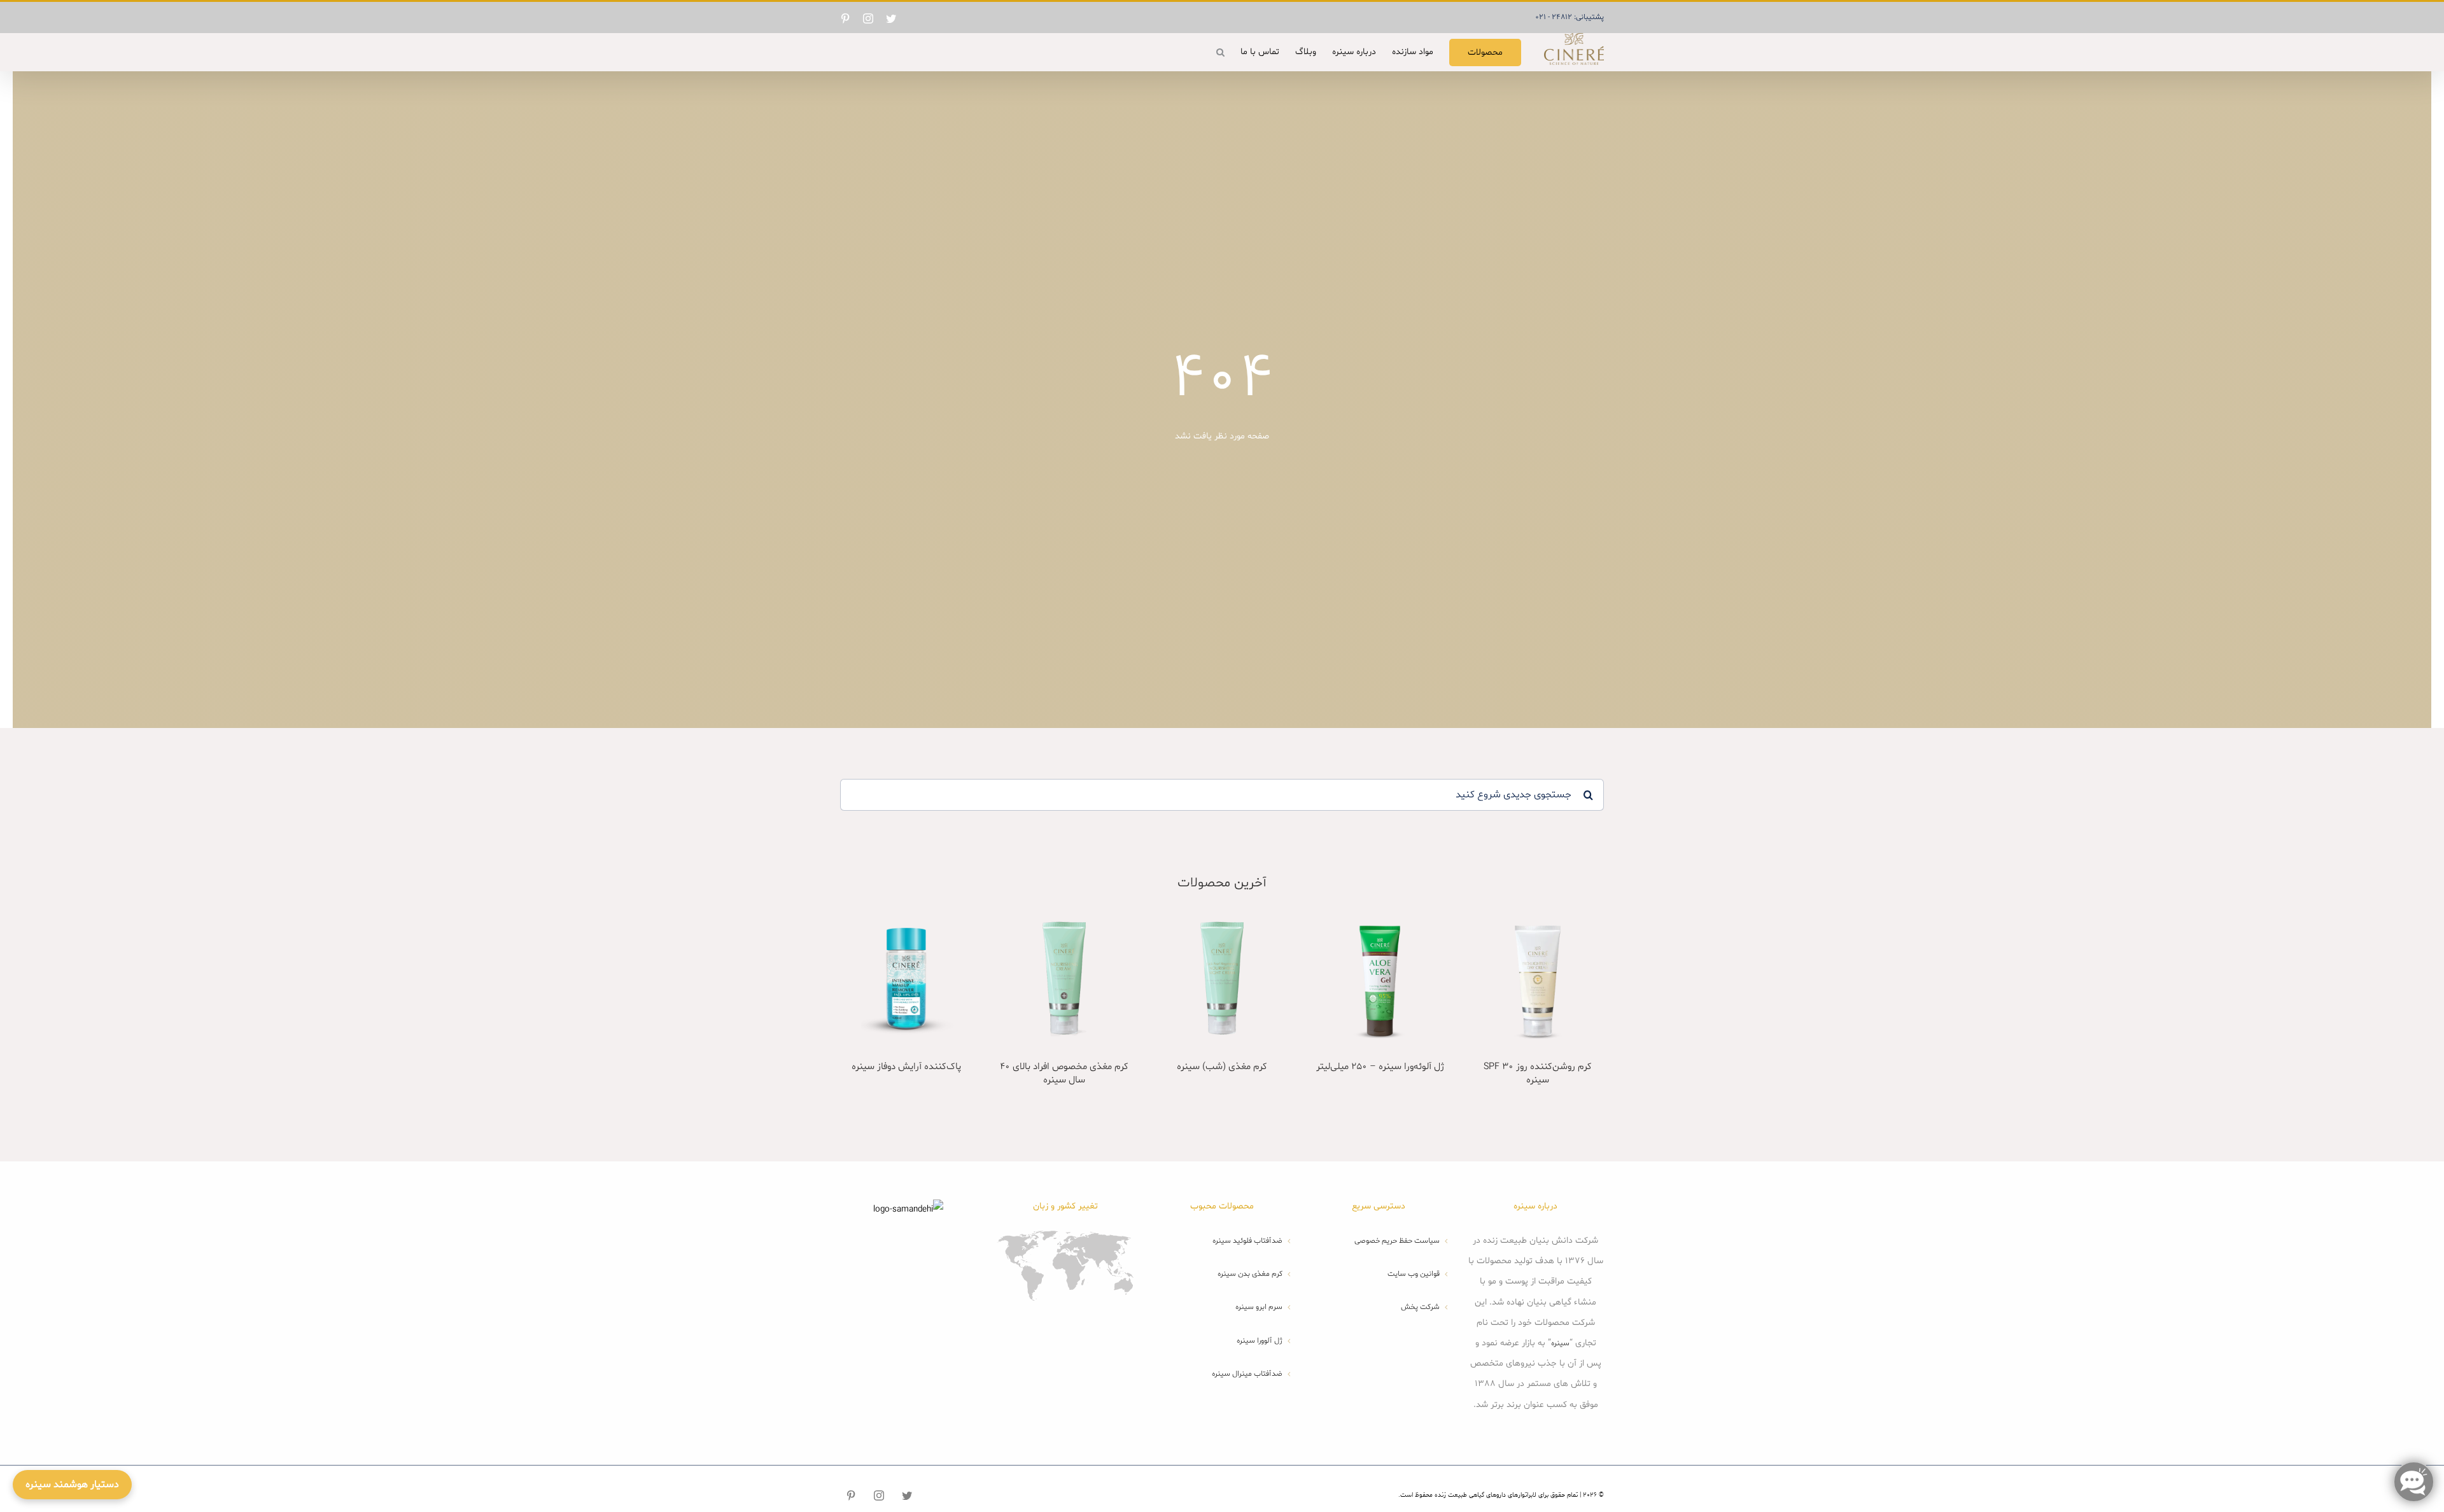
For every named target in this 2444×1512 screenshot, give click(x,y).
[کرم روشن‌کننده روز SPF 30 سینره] (1538, 978)
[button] (1220, 52)
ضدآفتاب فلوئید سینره (1247, 1241)
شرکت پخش (1420, 1307)
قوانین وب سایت (1413, 1274)
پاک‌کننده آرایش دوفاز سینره (906, 1067)
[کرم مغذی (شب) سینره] (1222, 978)
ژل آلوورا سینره (1260, 1341)
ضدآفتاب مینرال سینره (1247, 1374)
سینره (1560, 1343)
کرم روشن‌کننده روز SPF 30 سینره (1538, 1074)
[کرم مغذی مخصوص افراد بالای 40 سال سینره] (1064, 978)
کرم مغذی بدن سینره (1250, 1274)
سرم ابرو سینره (1259, 1307)
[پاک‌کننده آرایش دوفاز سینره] (906, 978)
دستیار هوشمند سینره (72, 1485)
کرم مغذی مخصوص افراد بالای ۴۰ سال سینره (1064, 1074)
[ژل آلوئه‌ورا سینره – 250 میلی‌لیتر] (1380, 978)
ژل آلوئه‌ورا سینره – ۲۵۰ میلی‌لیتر (1380, 1067)
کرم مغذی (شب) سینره (1222, 1067)
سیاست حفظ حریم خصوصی (1397, 1241)
